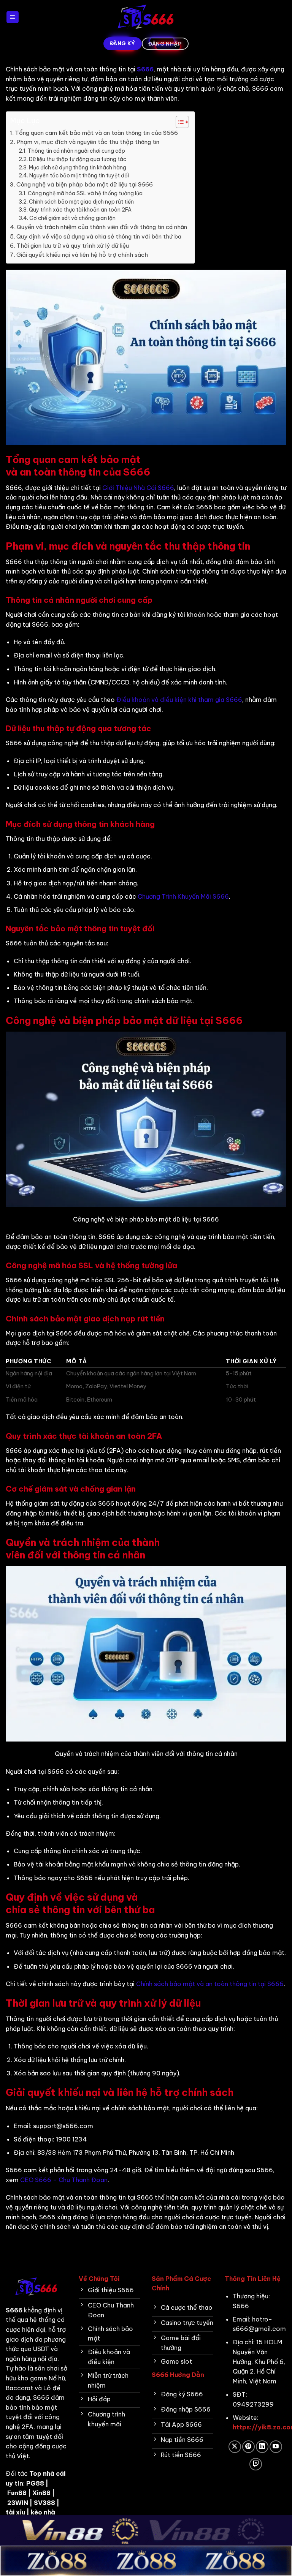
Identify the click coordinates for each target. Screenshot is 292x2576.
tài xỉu (15, 2512)
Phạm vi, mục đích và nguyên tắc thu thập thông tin (88, 142)
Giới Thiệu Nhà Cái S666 (138, 488)
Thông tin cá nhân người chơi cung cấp (76, 151)
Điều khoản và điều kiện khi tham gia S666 (179, 700)
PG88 (35, 2483)
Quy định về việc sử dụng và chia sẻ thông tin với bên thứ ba (99, 236)
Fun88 (17, 2493)
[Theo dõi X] (235, 2447)
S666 (145, 69)
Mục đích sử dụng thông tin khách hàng (78, 168)
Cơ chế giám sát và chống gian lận (72, 218)
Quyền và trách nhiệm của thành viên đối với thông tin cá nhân (102, 227)
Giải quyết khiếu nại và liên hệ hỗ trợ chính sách (82, 255)
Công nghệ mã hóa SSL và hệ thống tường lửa (85, 193)
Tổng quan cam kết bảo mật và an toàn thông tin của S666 (96, 133)
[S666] (146, 17)
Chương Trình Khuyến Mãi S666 (183, 896)
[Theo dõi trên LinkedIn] (262, 2447)
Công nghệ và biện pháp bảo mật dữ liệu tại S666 (85, 184)
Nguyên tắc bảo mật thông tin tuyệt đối (79, 175)
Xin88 (41, 2493)
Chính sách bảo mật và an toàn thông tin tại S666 (210, 1984)
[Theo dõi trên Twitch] (256, 2464)
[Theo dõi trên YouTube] (276, 2447)
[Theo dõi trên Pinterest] (248, 2447)
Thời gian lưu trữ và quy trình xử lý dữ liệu (73, 246)
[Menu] (13, 17)
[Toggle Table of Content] (179, 122)
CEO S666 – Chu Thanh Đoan (64, 2180)
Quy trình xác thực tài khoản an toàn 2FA (80, 210)
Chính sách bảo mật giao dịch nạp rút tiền (81, 202)
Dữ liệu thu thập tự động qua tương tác (78, 159)
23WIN (18, 2503)
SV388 (44, 2503)
